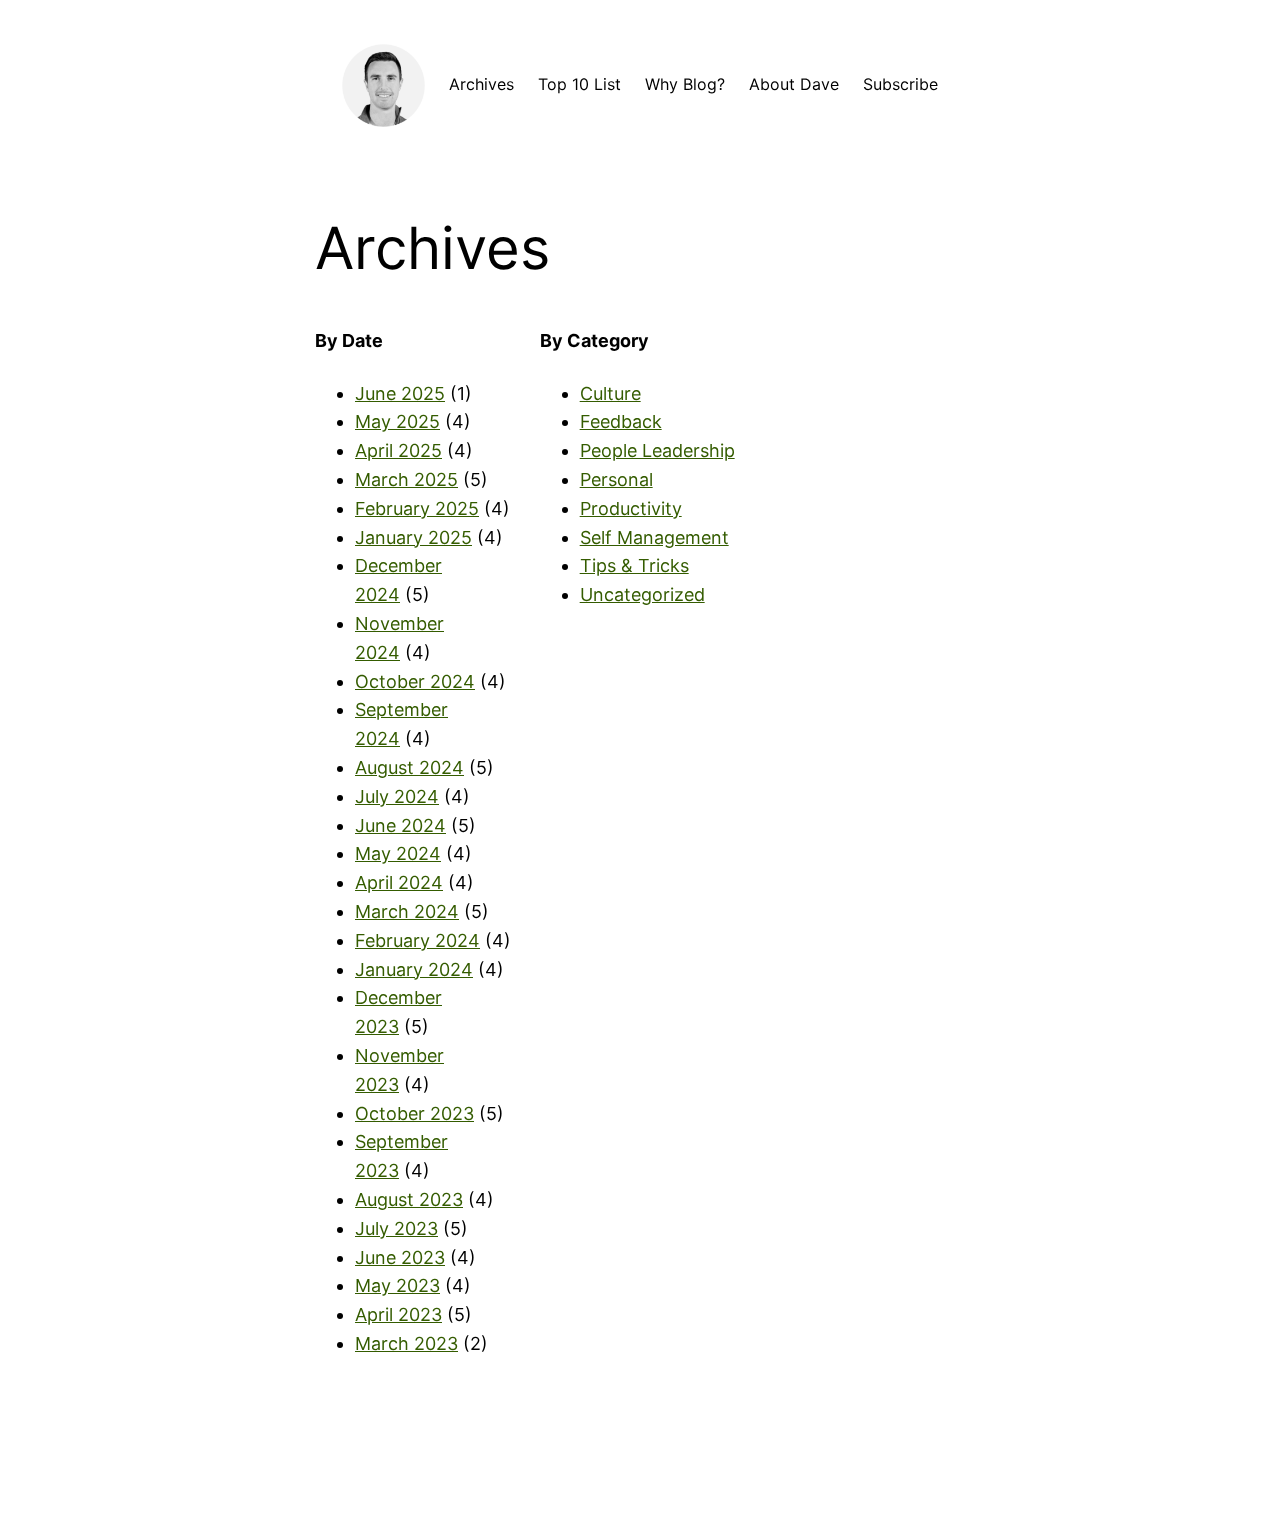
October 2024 (415, 681)
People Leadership (657, 450)
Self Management (654, 537)
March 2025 (406, 479)
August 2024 (409, 767)
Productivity (631, 508)
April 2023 (398, 1314)
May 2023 (397, 1285)
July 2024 (397, 796)
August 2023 (409, 1199)
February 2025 (417, 508)
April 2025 (398, 450)
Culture (610, 393)
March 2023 (406, 1343)
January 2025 (413, 537)
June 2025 (400, 393)
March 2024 (407, 911)
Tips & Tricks (634, 565)
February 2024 (417, 940)
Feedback (621, 421)
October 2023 (414, 1113)
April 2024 (399, 882)
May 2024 (398, 853)
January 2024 (414, 969)
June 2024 (400, 825)
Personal (616, 479)
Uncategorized (642, 594)
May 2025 (397, 421)
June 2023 (400, 1257)
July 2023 (396, 1228)
